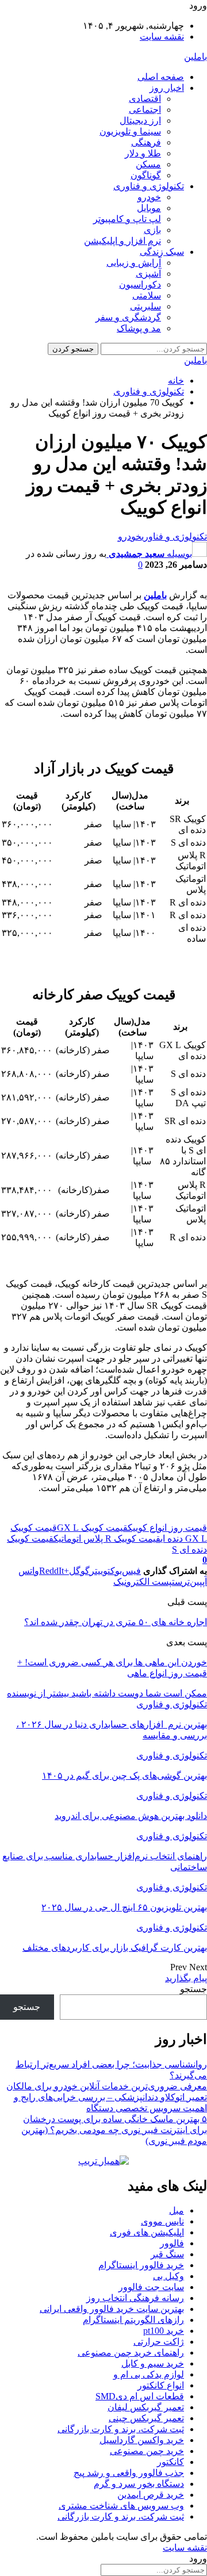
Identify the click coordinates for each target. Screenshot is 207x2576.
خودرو (149, 197)
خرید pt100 (164, 2331)
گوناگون (146, 175)
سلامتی (147, 295)
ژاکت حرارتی (159, 2342)
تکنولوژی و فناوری (149, 186)
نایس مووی (162, 2221)
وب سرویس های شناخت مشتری (121, 2506)
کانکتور (170, 2462)
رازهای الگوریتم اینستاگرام (133, 2320)
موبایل (149, 208)
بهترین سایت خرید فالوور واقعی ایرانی (112, 2309)
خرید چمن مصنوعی (147, 2451)
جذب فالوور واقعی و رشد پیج (129, 2473)
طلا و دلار (143, 153)
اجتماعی (145, 110)
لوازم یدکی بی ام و (149, 2374)
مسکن (148, 164)
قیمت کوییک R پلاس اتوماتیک (107, 1539)
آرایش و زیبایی (134, 263)
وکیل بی (168, 2276)
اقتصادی (145, 99)
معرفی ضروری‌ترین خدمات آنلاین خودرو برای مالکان (107, 2086)
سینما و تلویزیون (130, 131)
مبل (177, 2210)
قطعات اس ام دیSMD (140, 2396)
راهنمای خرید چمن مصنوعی (131, 2353)
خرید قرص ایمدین (151, 2495)
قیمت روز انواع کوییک (167, 1528)
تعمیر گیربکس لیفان (146, 2407)
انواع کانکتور (161, 2385)
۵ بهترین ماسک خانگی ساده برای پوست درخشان (115, 2119)
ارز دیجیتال (140, 121)
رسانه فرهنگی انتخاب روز (135, 2298)
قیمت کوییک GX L (92, 1528)
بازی (152, 230)
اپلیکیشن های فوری (147, 2232)
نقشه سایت (162, 37)
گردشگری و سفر (128, 317)
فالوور (172, 2243)
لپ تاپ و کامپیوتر (127, 219)
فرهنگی (146, 142)
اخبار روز (167, 88)
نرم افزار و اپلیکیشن (122, 241)
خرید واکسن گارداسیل (142, 2440)
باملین (195, 57)
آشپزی (148, 274)
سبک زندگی (162, 252)
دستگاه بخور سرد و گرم (139, 2484)
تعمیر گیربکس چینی (146, 2418)
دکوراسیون (140, 284)
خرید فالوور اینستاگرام (141, 2265)
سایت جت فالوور (151, 2287)
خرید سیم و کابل (153, 2363)
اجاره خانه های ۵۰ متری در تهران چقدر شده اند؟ (116, 1622)
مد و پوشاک (139, 328)
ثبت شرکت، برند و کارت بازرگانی (121, 2429)
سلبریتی (145, 306)
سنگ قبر (167, 2254)
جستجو (193, 1989)
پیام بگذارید (186, 1978)
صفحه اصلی (161, 77)
